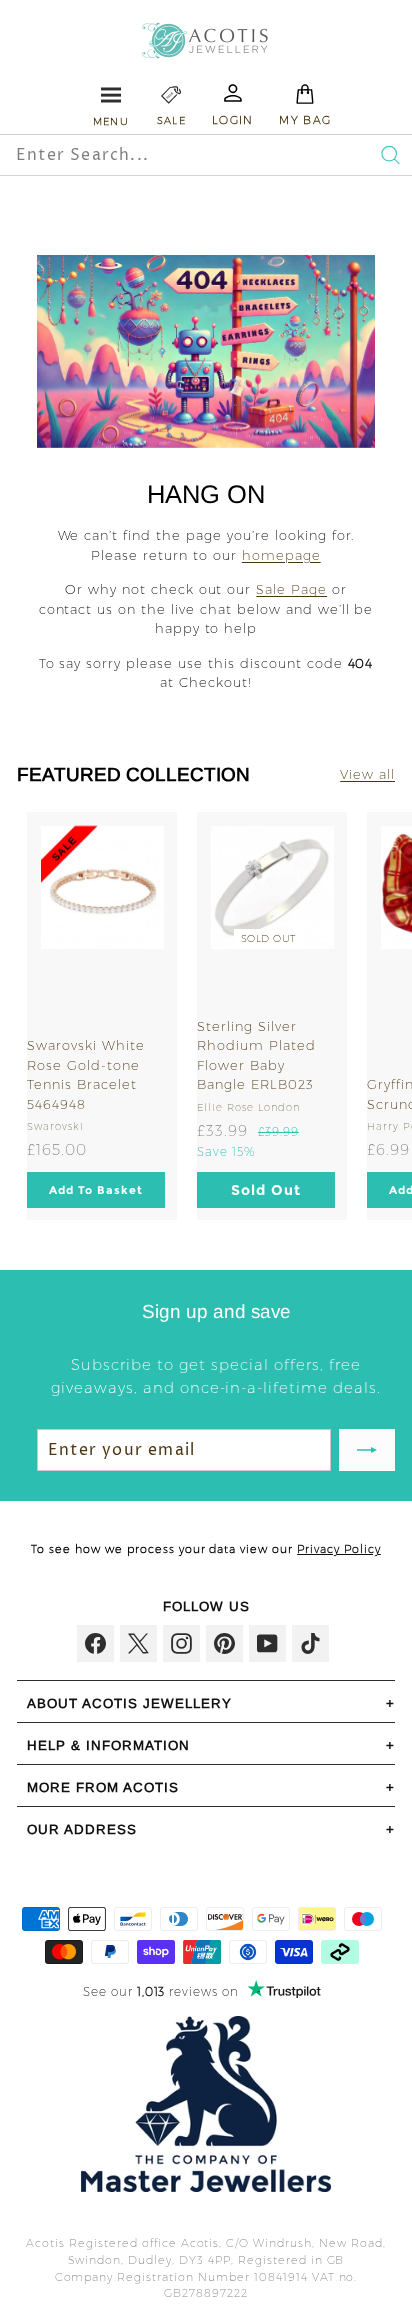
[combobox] (165, 155)
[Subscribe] (367, 1450)
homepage (281, 555)
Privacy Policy (339, 1549)
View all (367, 774)
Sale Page (291, 589)
